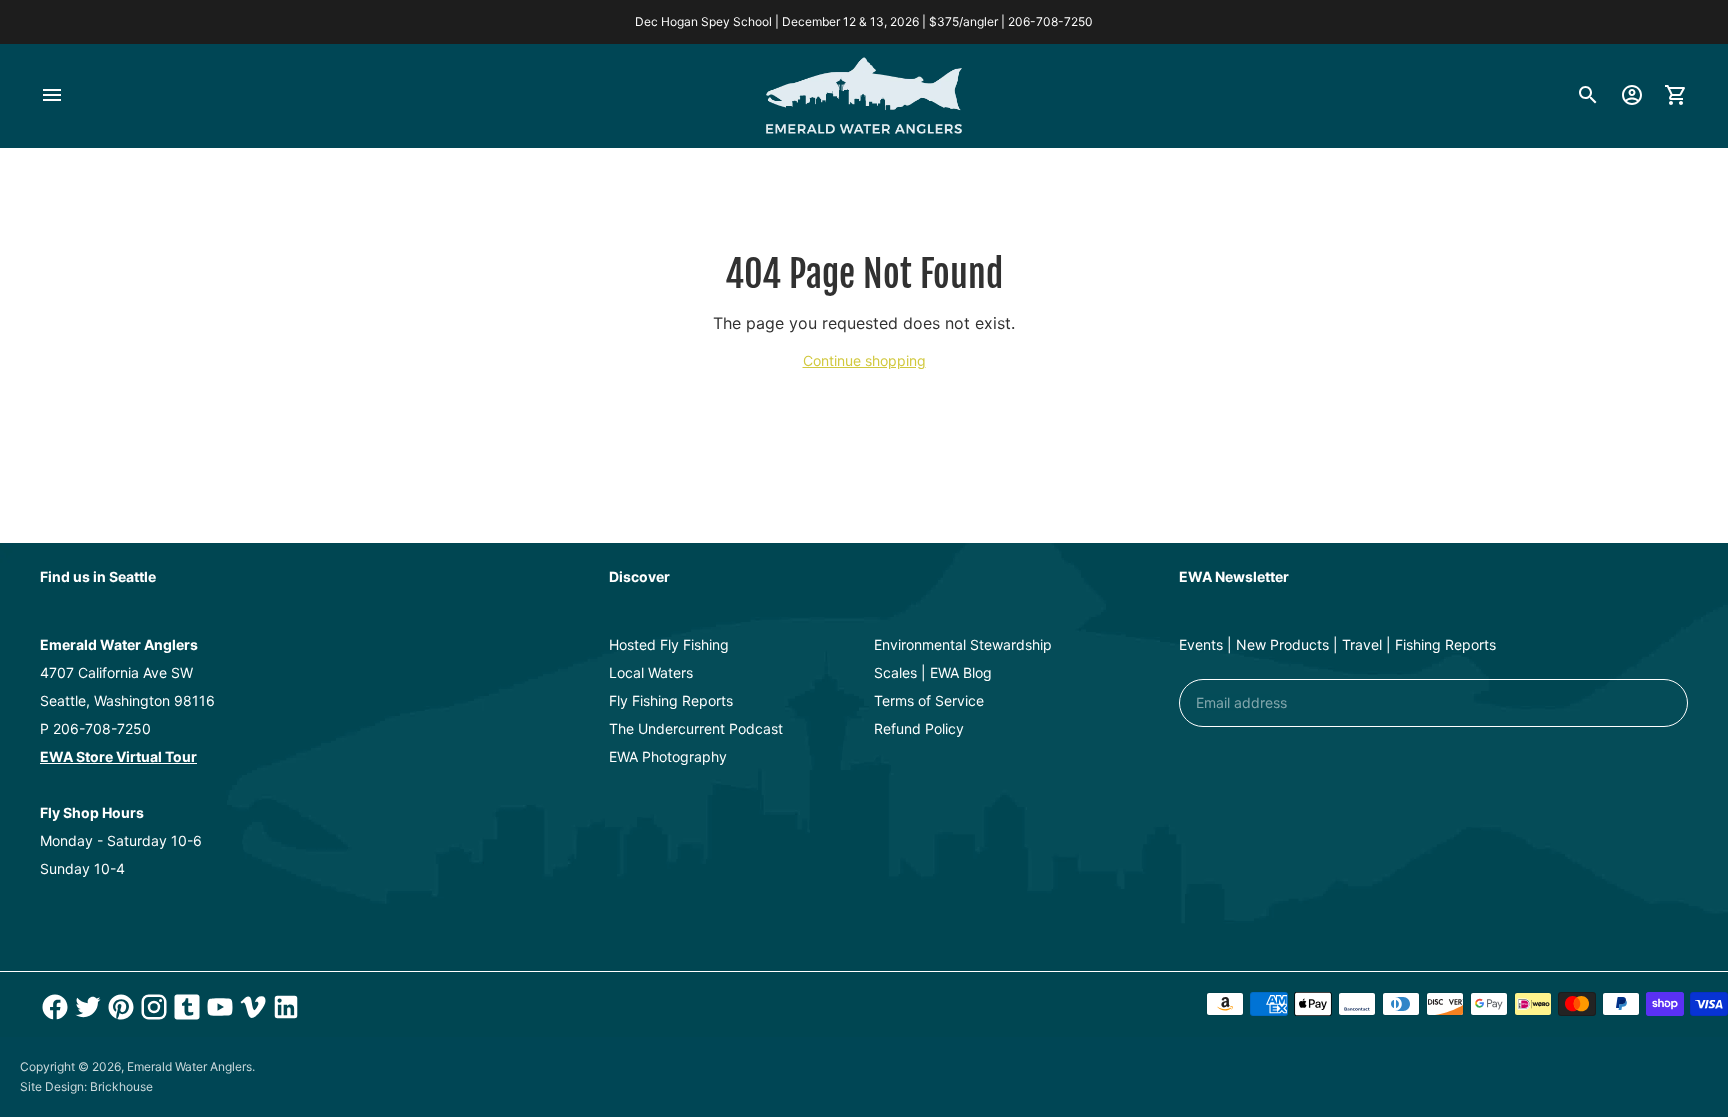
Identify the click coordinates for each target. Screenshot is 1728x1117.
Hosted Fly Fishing (669, 644)
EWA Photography (668, 756)
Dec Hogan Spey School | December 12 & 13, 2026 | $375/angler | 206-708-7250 (864, 21)
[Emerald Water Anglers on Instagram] (151, 1007)
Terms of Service (929, 700)
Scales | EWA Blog (933, 672)
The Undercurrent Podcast (696, 728)
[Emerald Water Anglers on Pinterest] (118, 1007)
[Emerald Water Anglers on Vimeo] (250, 1007)
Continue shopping (864, 360)
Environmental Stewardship (963, 644)
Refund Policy (919, 728)
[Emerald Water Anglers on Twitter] (85, 1007)
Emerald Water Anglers (189, 1066)
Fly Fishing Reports (671, 700)
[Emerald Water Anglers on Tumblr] (184, 1007)
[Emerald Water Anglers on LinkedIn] (283, 1007)
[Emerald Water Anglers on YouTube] (217, 1007)
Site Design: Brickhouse (86, 1086)
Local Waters (651, 672)
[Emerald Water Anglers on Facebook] (52, 1007)
